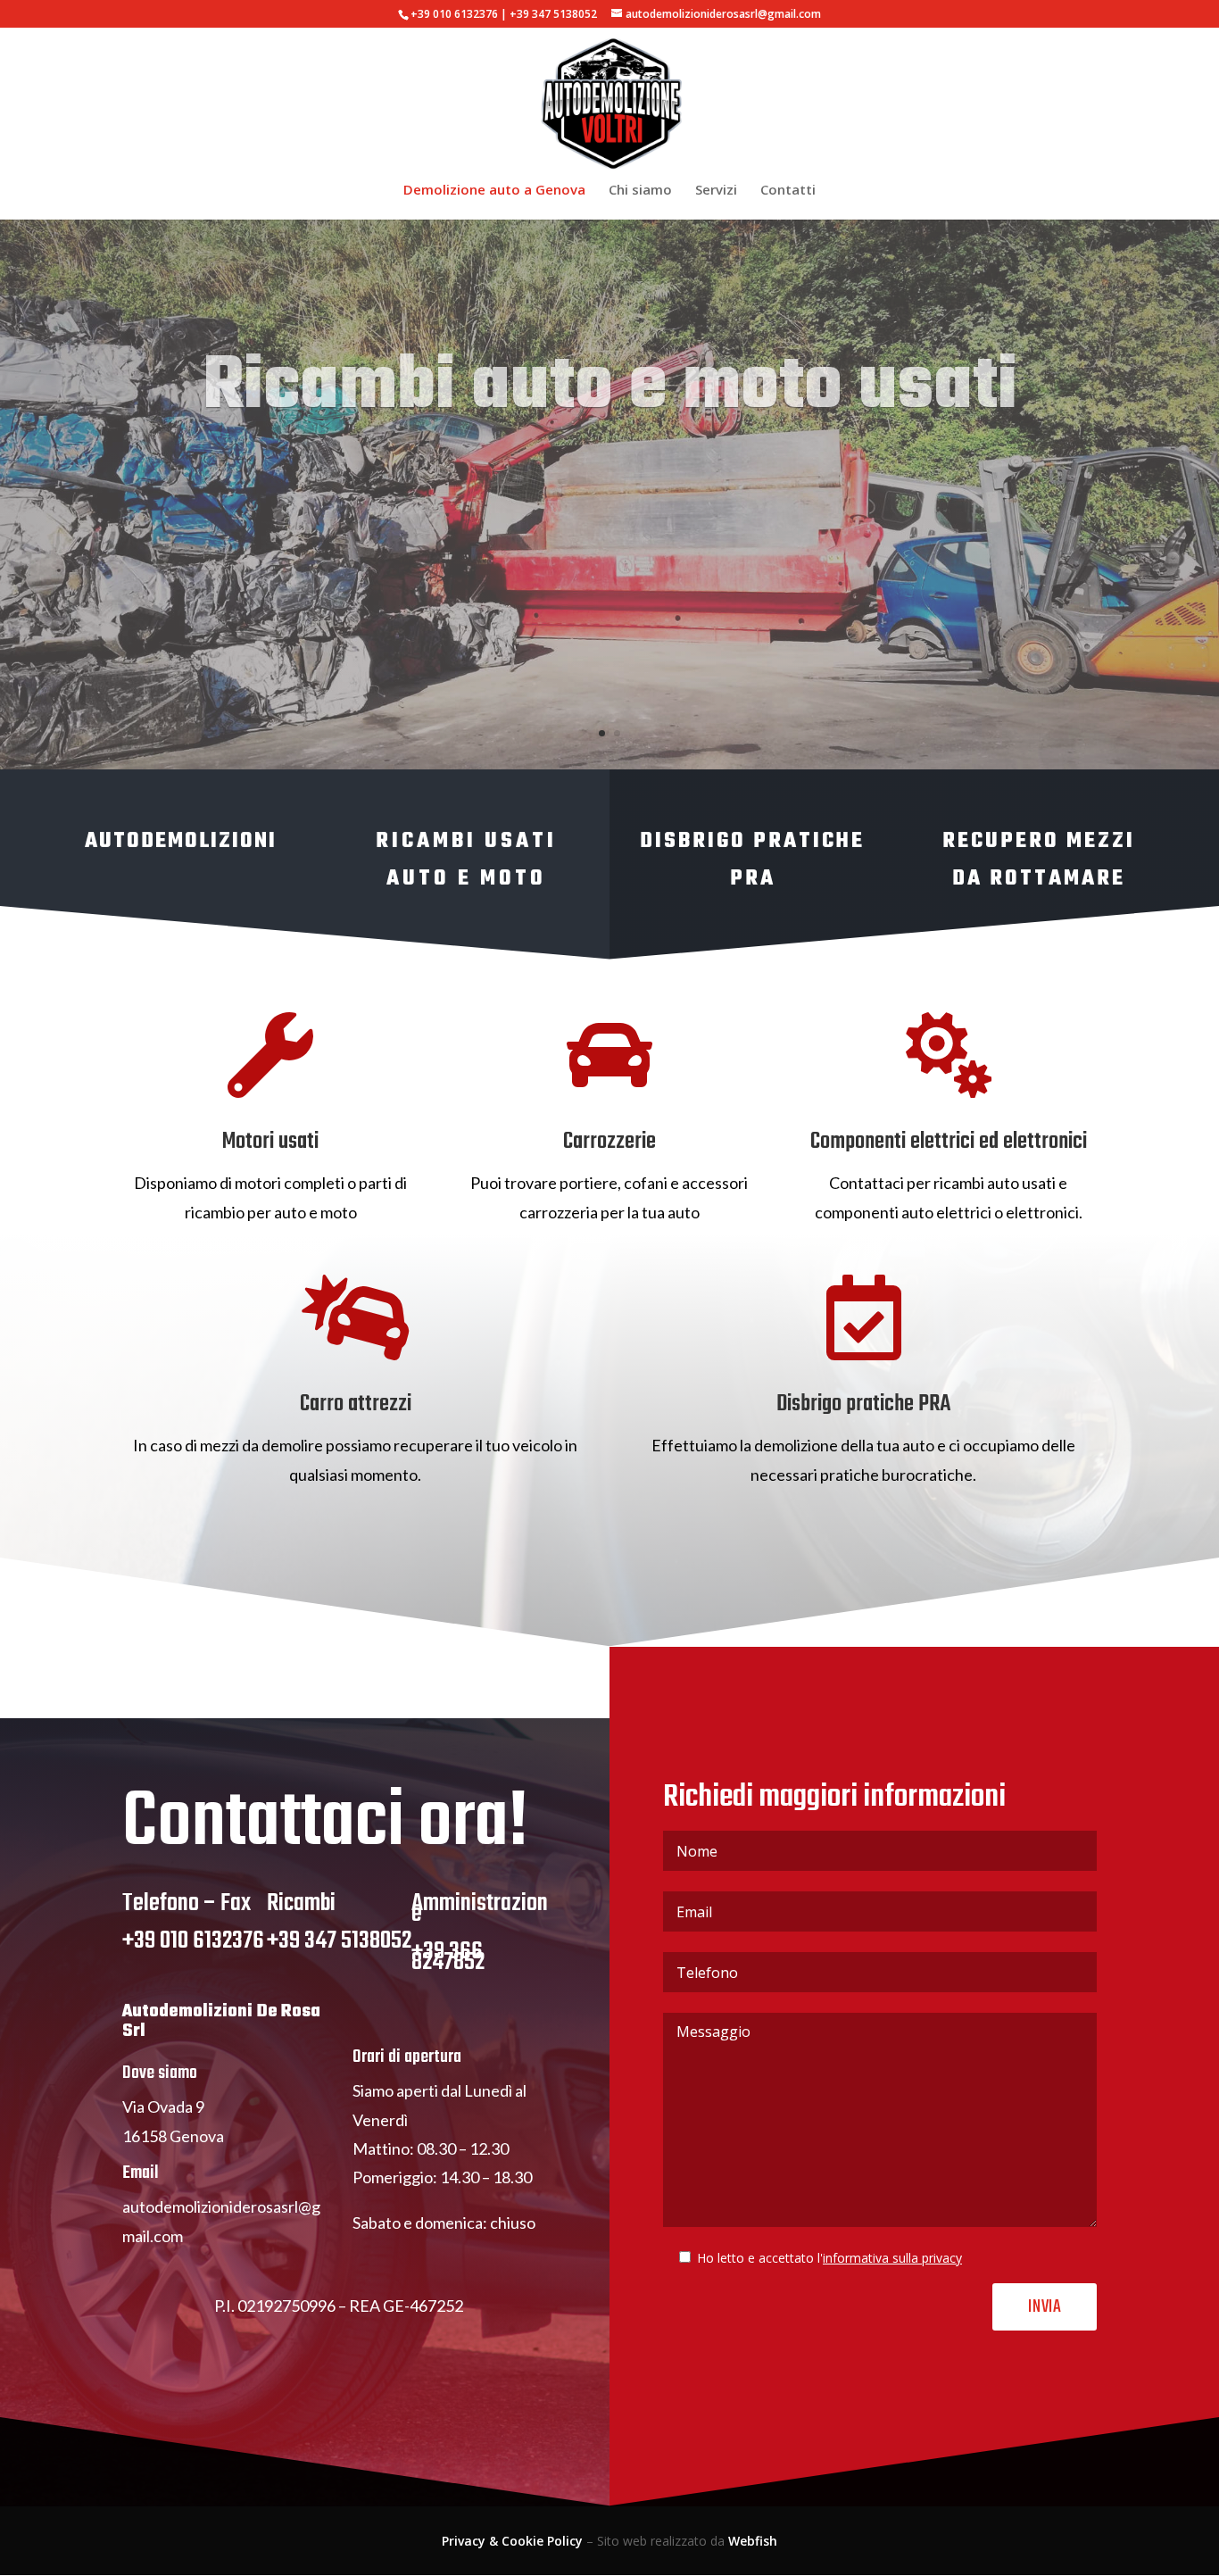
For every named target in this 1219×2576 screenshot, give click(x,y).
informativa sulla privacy (892, 2258)
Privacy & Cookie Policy (512, 2541)
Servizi (716, 191)
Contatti (788, 191)
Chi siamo (640, 191)
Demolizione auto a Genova (494, 191)
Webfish (753, 2541)
